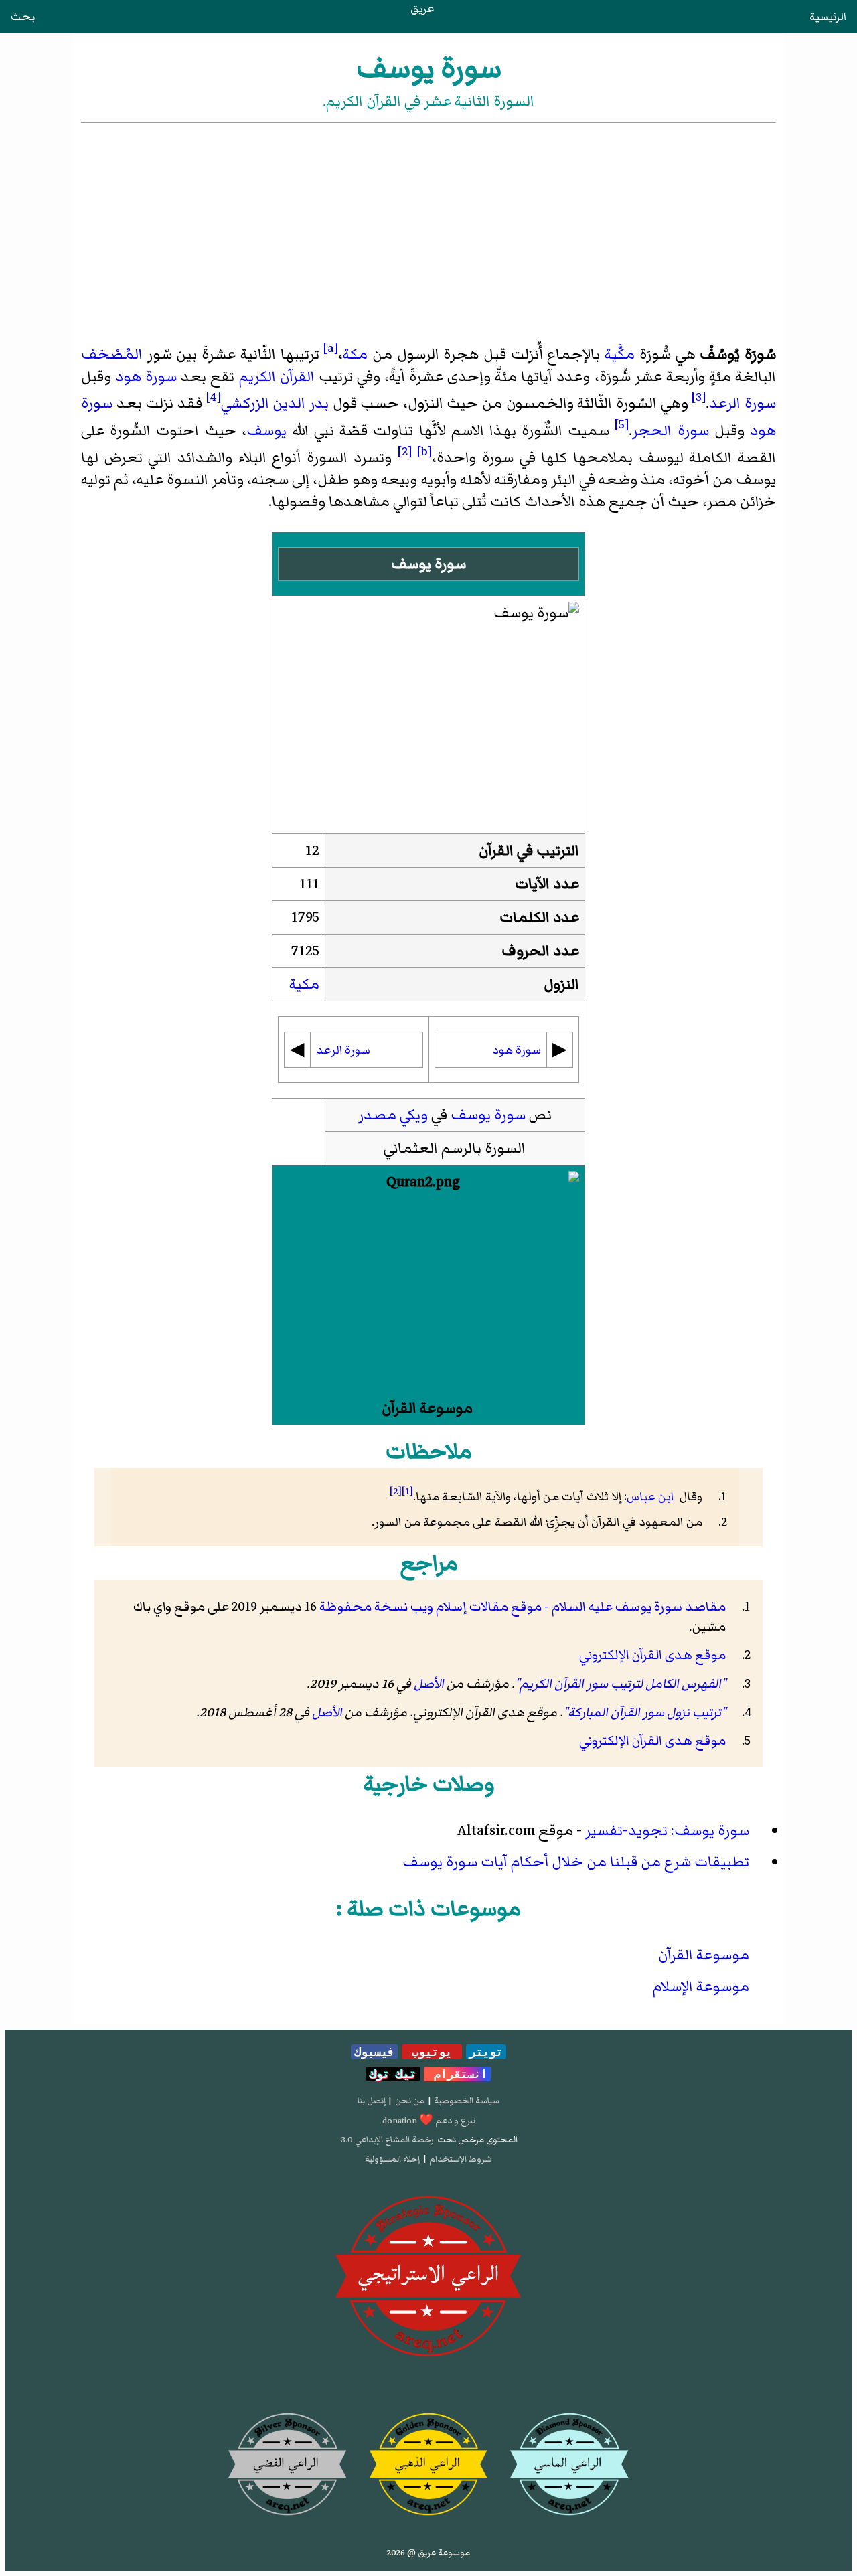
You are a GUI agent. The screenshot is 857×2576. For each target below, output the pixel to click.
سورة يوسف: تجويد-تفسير (667, 1831)
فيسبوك (374, 2052)
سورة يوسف (488, 1115)
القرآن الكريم (277, 377)
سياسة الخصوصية (467, 2101)
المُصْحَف (112, 354)
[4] (214, 397)
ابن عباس (652, 1497)
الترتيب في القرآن (529, 851)
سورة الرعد (743, 404)
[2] (405, 451)
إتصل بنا (372, 2101)
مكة (355, 354)
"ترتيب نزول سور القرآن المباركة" (644, 1712)
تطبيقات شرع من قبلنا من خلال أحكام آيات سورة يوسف (576, 1862)
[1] (407, 1491)
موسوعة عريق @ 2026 (428, 2553)
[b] (424, 451)
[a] (331, 348)
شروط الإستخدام (461, 2159)
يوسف (266, 431)
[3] (699, 397)
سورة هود (146, 377)
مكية (304, 984)
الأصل (429, 1684)
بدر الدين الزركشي (275, 404)
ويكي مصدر (393, 1115)
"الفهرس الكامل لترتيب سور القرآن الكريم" (620, 1684)
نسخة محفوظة (364, 1607)
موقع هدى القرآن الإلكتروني (652, 1655)
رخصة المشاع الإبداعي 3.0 (387, 2140)
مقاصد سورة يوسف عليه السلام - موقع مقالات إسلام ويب (568, 1607)
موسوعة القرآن (427, 1408)
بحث (23, 17)
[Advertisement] (428, 226)
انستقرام (457, 2074)
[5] (622, 424)
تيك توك (393, 2074)
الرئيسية (828, 17)
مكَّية (620, 354)
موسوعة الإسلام (701, 1987)
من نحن (410, 2101)
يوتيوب (432, 2052)
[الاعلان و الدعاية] (428, 2277)
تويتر (486, 2052)
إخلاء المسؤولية (392, 2159)
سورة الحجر (670, 431)
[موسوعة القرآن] (428, 1284)
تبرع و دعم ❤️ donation (429, 2121)
